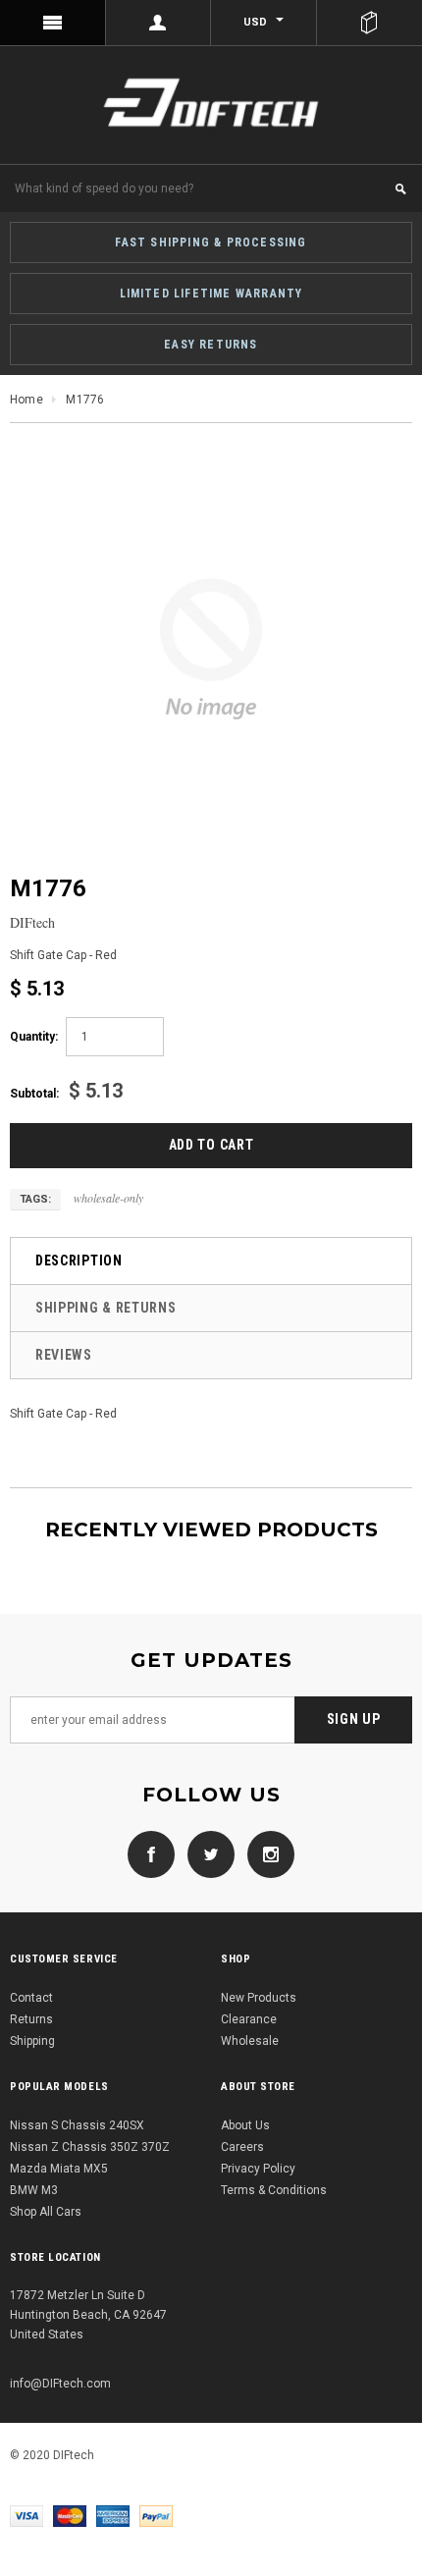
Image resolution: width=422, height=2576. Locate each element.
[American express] (113, 2515)
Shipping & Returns (106, 1308)
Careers (242, 2147)
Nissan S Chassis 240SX (77, 2125)
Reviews (64, 1355)
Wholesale (250, 2041)
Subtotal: (34, 1094)
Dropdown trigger (159, 23)
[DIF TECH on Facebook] (151, 1853)
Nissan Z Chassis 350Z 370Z (90, 2147)
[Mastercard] (70, 2515)
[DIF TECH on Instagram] (266, 1853)
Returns (31, 2019)
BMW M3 (34, 2190)
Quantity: (34, 1037)
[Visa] (26, 2515)
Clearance (249, 2019)
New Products (259, 1998)
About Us (245, 2125)
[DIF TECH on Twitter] (206, 1853)
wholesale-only (108, 1198)
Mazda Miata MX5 (59, 2169)
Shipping (32, 2041)
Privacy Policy (258, 2169)
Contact (31, 1998)
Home (26, 400)
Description (79, 1261)
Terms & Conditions (274, 2190)
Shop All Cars (46, 2212)
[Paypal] (156, 2515)
